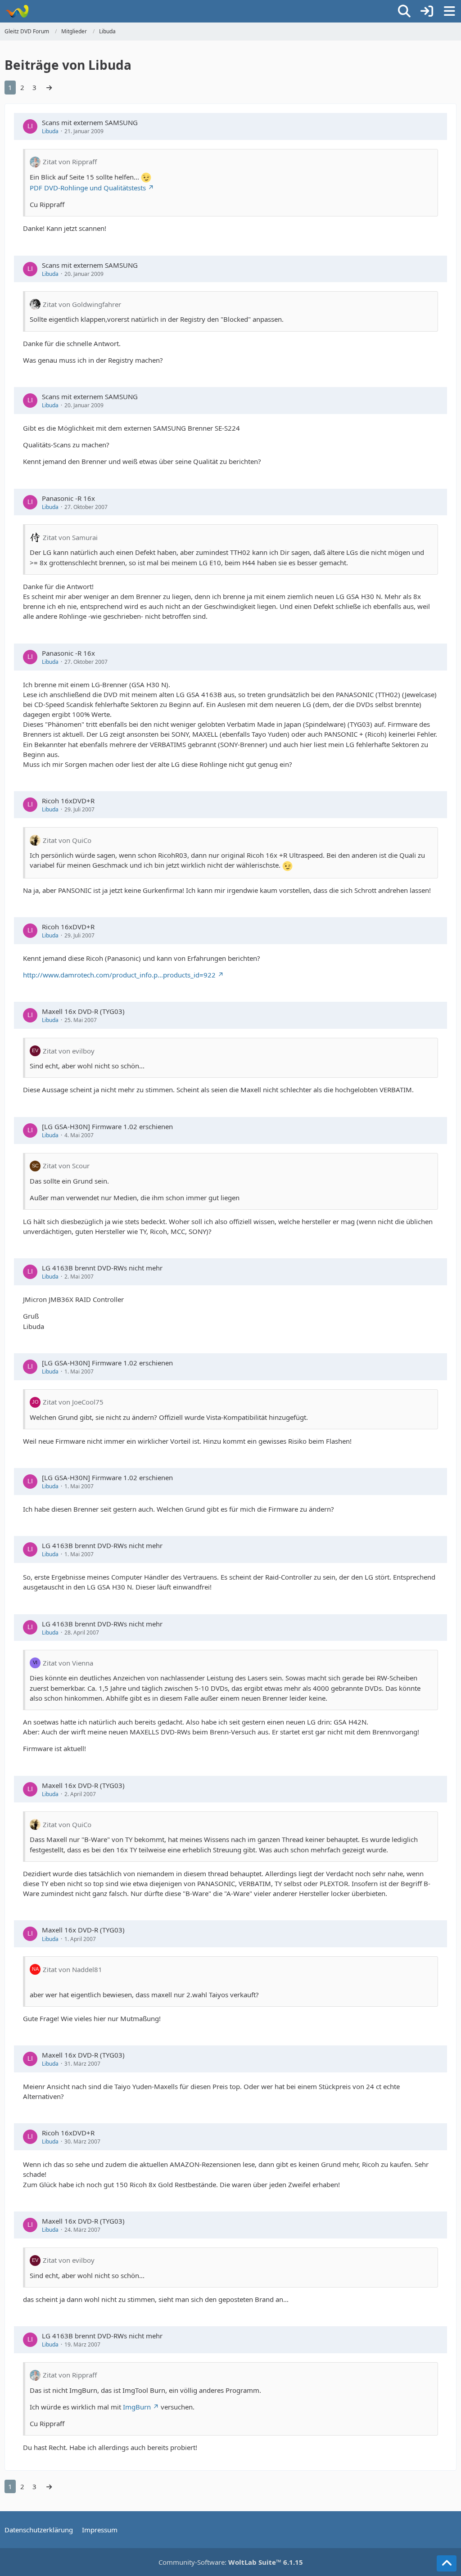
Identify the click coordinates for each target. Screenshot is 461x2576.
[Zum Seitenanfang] (447, 2563)
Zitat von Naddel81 (72, 1969)
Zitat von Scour (66, 1166)
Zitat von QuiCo (67, 840)
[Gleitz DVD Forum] (17, 11)
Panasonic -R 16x (68, 498)
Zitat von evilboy (69, 1051)
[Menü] (449, 11)
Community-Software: (231, 2562)
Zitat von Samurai (70, 537)
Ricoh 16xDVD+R (68, 801)
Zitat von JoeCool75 (73, 1402)
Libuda (50, 131)
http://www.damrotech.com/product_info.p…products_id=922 (119, 975)
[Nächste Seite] (49, 87)
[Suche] (404, 11)
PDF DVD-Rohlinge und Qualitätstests (88, 188)
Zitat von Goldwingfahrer (82, 304)
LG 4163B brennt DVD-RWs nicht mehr (102, 1268)
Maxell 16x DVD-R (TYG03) (83, 1011)
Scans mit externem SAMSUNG (90, 122)
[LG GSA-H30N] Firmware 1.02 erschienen (107, 1126)
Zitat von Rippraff (70, 162)
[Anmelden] (427, 11)
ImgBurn (137, 2407)
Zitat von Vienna (68, 1663)
